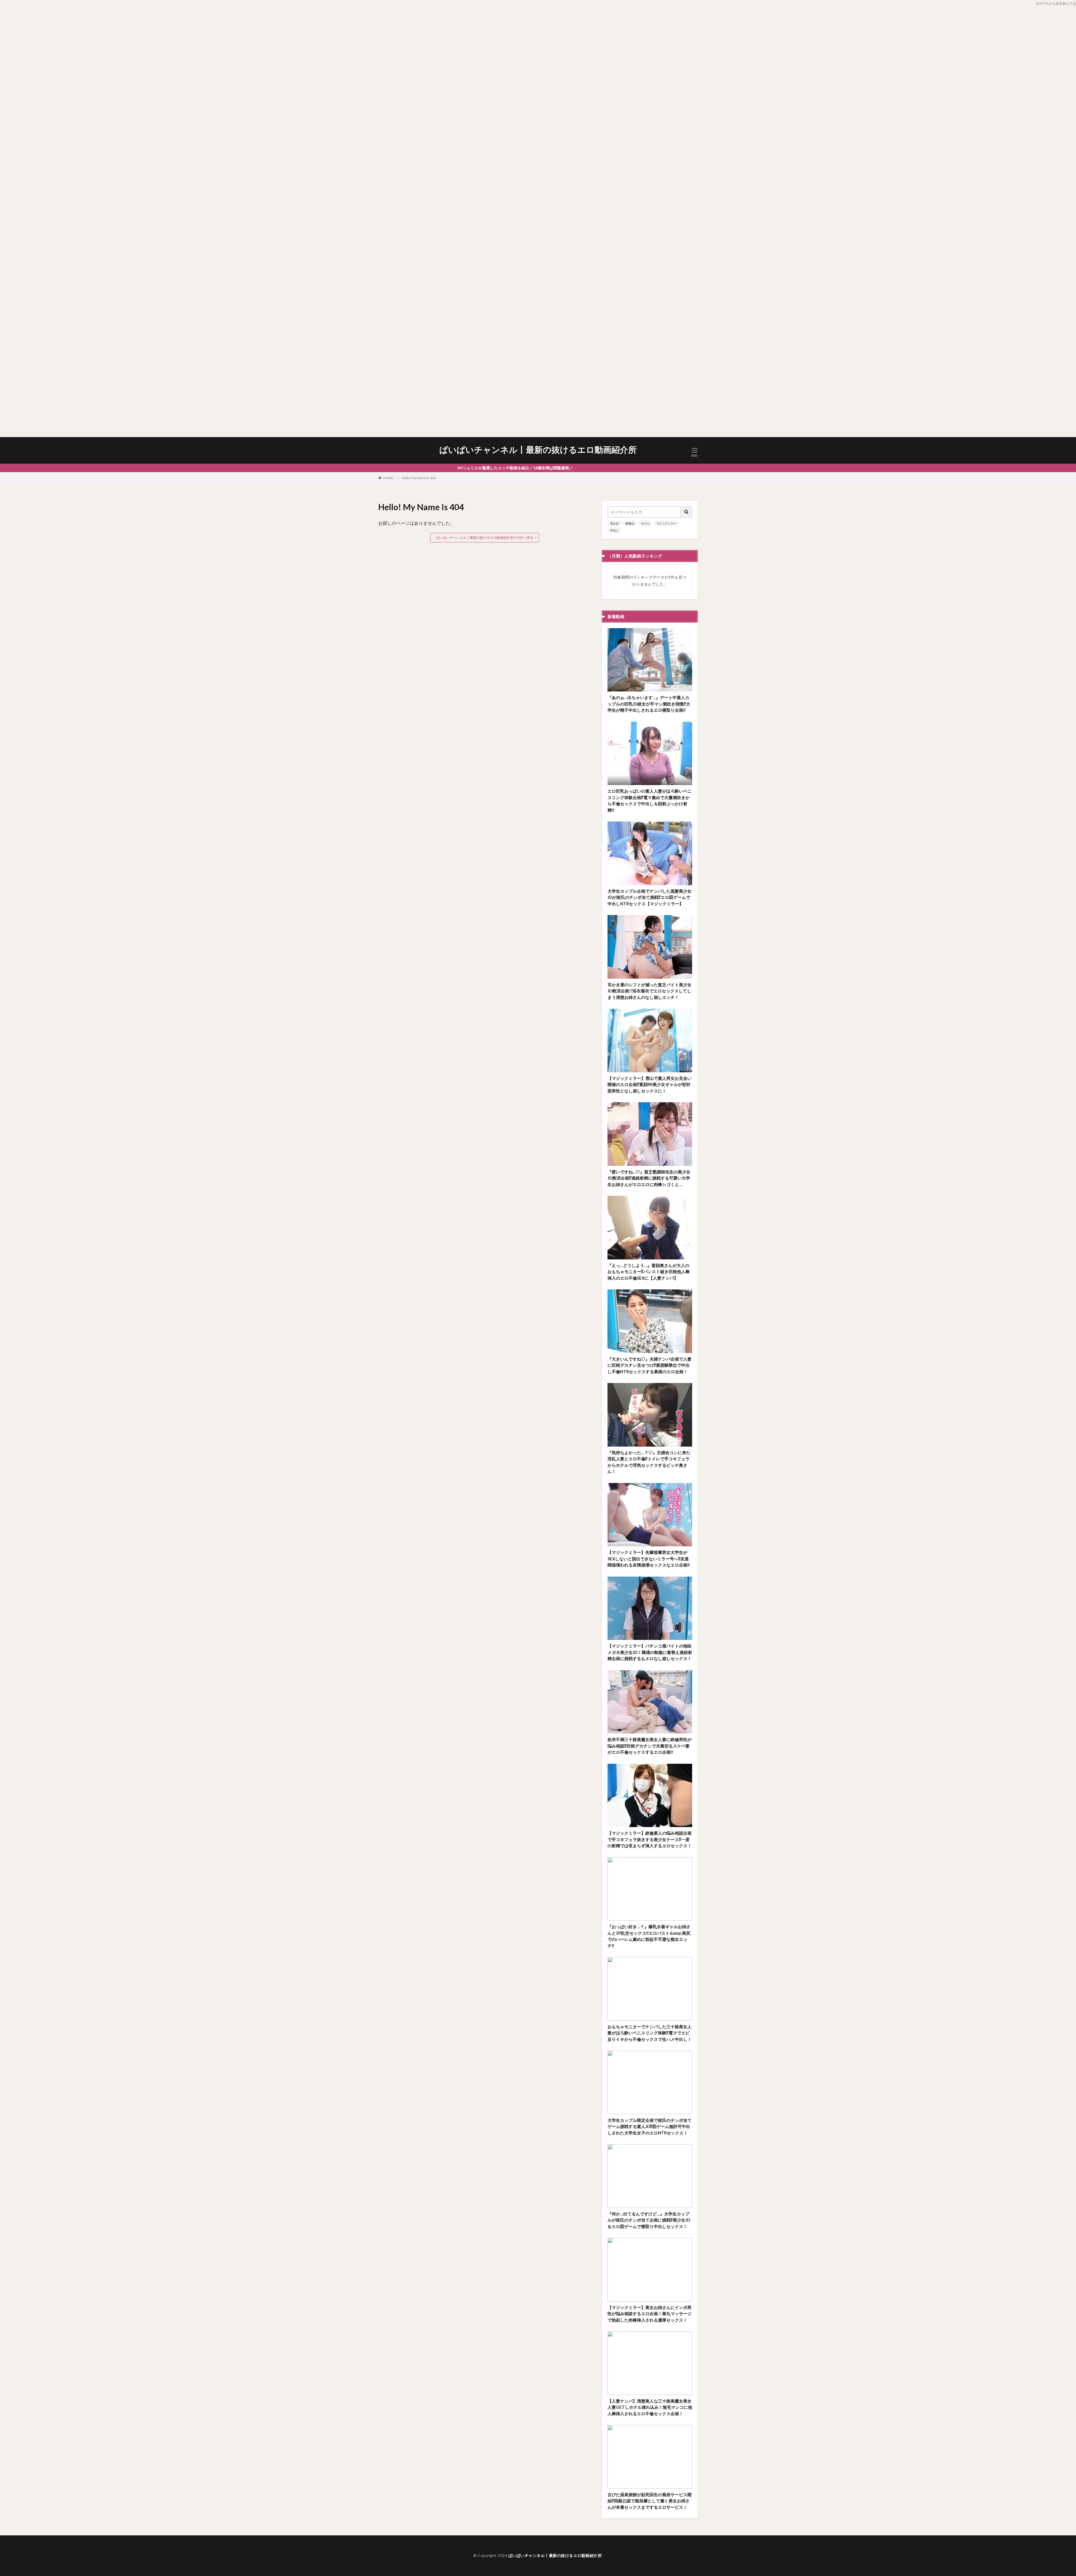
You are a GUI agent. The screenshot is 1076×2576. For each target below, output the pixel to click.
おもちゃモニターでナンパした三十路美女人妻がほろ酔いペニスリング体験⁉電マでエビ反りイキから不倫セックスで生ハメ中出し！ (650, 2033)
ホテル (645, 523)
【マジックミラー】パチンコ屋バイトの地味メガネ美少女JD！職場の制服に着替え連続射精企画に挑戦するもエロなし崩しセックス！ (650, 1652)
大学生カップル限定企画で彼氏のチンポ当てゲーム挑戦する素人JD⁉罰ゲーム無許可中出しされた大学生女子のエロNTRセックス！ (650, 2126)
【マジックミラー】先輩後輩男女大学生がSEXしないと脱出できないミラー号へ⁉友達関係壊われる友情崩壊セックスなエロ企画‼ (649, 1559)
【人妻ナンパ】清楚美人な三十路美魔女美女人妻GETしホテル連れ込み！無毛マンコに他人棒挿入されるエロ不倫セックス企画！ (650, 2407)
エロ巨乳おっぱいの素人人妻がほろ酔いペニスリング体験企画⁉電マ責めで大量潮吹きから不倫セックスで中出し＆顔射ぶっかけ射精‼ (650, 800)
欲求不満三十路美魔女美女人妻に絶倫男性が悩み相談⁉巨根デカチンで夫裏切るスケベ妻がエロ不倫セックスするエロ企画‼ (650, 1746)
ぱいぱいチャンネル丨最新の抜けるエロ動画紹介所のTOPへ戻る (485, 538)
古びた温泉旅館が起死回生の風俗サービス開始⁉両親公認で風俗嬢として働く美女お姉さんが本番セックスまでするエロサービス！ (650, 2501)
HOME (388, 478)
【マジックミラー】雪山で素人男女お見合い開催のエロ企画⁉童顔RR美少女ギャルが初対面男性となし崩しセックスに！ (650, 1084)
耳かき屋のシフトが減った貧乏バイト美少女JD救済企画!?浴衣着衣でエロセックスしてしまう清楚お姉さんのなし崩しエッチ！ (650, 991)
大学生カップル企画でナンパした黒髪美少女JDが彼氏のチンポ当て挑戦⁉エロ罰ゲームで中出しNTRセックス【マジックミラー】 (650, 897)
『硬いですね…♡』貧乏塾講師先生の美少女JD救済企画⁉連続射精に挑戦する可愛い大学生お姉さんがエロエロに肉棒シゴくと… (649, 1178)
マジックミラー (666, 523)
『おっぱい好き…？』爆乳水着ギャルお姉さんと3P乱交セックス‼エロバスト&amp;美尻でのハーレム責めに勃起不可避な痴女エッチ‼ (649, 1936)
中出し (614, 530)
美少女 (614, 523)
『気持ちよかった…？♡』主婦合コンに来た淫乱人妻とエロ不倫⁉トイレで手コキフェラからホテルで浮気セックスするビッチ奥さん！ (649, 1462)
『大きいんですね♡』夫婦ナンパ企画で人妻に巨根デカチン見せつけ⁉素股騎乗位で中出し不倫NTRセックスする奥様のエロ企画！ (650, 1365)
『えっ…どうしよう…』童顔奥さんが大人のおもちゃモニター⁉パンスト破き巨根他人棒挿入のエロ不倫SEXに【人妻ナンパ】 (649, 1272)
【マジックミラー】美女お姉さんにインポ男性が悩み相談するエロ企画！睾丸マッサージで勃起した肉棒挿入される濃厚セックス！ (650, 2314)
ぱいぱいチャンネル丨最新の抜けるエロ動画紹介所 (538, 450)
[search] (687, 512)
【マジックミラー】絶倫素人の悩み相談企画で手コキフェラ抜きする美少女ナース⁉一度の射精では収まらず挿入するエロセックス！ (650, 1839)
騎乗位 (630, 523)
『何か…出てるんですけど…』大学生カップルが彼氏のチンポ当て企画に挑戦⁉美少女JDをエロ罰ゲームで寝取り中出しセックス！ (649, 2220)
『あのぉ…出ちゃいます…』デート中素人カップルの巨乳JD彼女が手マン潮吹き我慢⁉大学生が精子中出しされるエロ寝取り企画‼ (649, 704)
